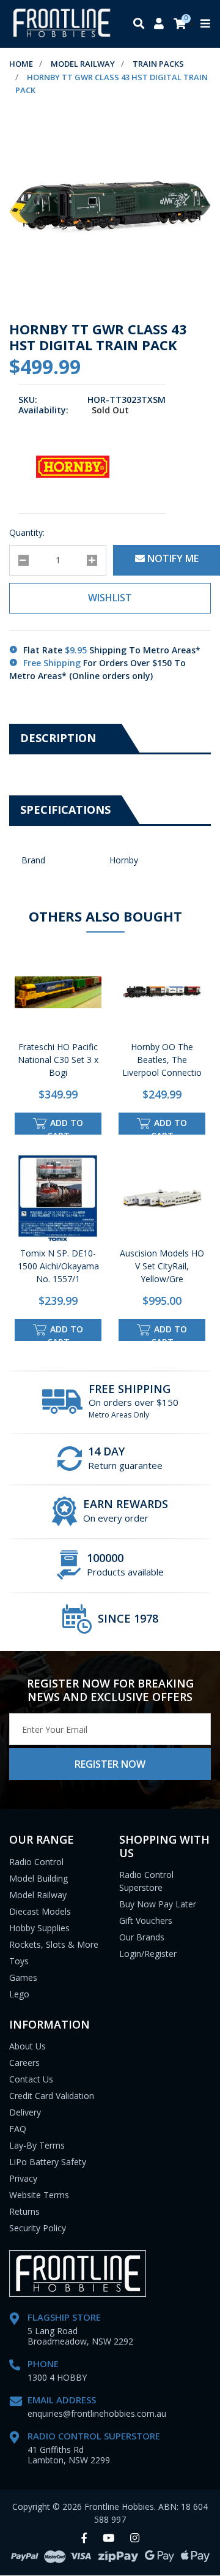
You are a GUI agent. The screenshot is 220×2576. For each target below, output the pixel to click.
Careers (24, 2063)
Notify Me (172, 558)
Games (23, 1977)
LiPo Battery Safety (48, 2162)
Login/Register (148, 1954)
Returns (24, 2211)
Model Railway (38, 1895)
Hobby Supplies (39, 1928)
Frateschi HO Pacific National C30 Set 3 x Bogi (58, 1060)
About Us (28, 2046)
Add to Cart (65, 1126)
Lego (19, 1994)
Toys (19, 1961)
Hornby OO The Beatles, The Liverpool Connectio (162, 1060)
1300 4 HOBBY (57, 2377)
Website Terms (39, 2195)
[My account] (159, 24)
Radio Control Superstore (146, 1881)
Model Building (38, 1878)
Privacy (23, 2178)
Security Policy (38, 2228)
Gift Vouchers (146, 1921)
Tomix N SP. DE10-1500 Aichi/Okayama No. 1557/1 (58, 1266)
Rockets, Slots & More (54, 1944)
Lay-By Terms (37, 2145)
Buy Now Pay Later (158, 1904)
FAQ (18, 2129)
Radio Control (36, 1862)
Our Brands (142, 1937)
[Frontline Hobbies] (62, 24)
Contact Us (31, 2079)
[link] (84, 2538)
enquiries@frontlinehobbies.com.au (97, 2413)
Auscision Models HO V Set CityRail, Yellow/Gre (162, 1266)
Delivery (25, 2112)
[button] (110, 598)
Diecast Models (40, 1911)
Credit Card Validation (52, 2096)
